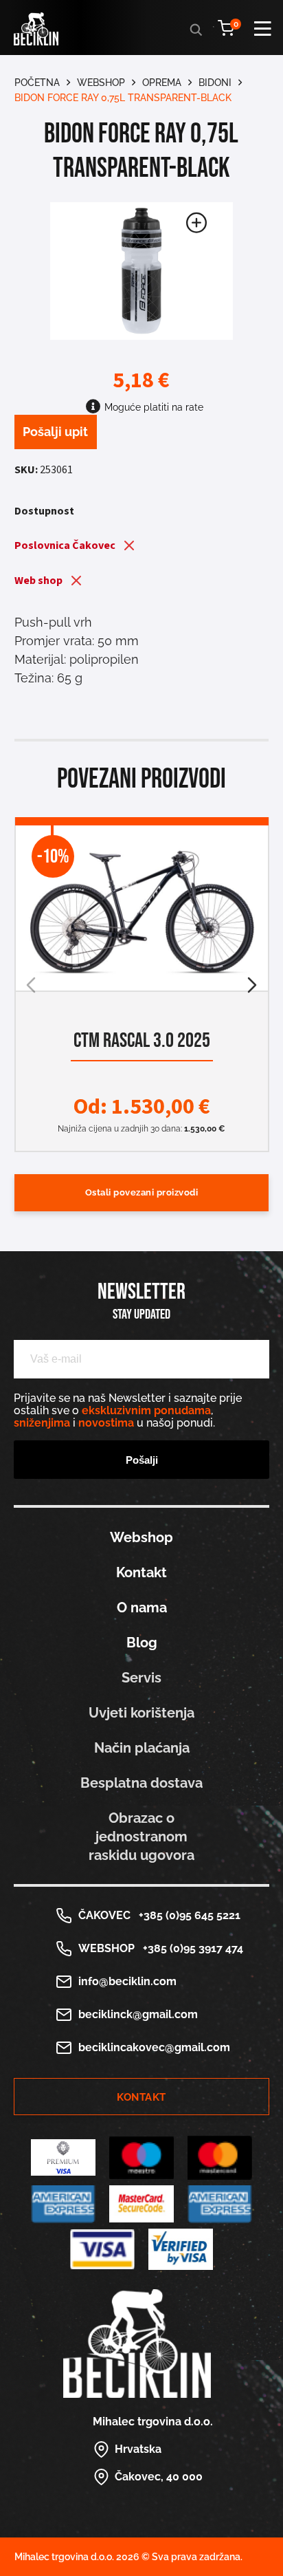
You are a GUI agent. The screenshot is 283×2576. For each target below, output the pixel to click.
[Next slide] (252, 985)
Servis (141, 1678)
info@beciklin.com (127, 1981)
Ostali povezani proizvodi (142, 1192)
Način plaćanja (142, 1748)
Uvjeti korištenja (141, 1713)
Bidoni (215, 83)
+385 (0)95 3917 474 (190, 1948)
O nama (142, 1608)
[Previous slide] (31, 985)
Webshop (101, 83)
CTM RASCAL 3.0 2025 (141, 1041)
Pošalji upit (55, 432)
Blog (142, 1643)
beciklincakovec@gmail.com (154, 2047)
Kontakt (141, 1572)
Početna (37, 83)
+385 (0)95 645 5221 (187, 1915)
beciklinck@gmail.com (138, 2014)
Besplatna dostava (141, 1783)
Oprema (162, 83)
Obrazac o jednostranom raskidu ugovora (141, 1837)
